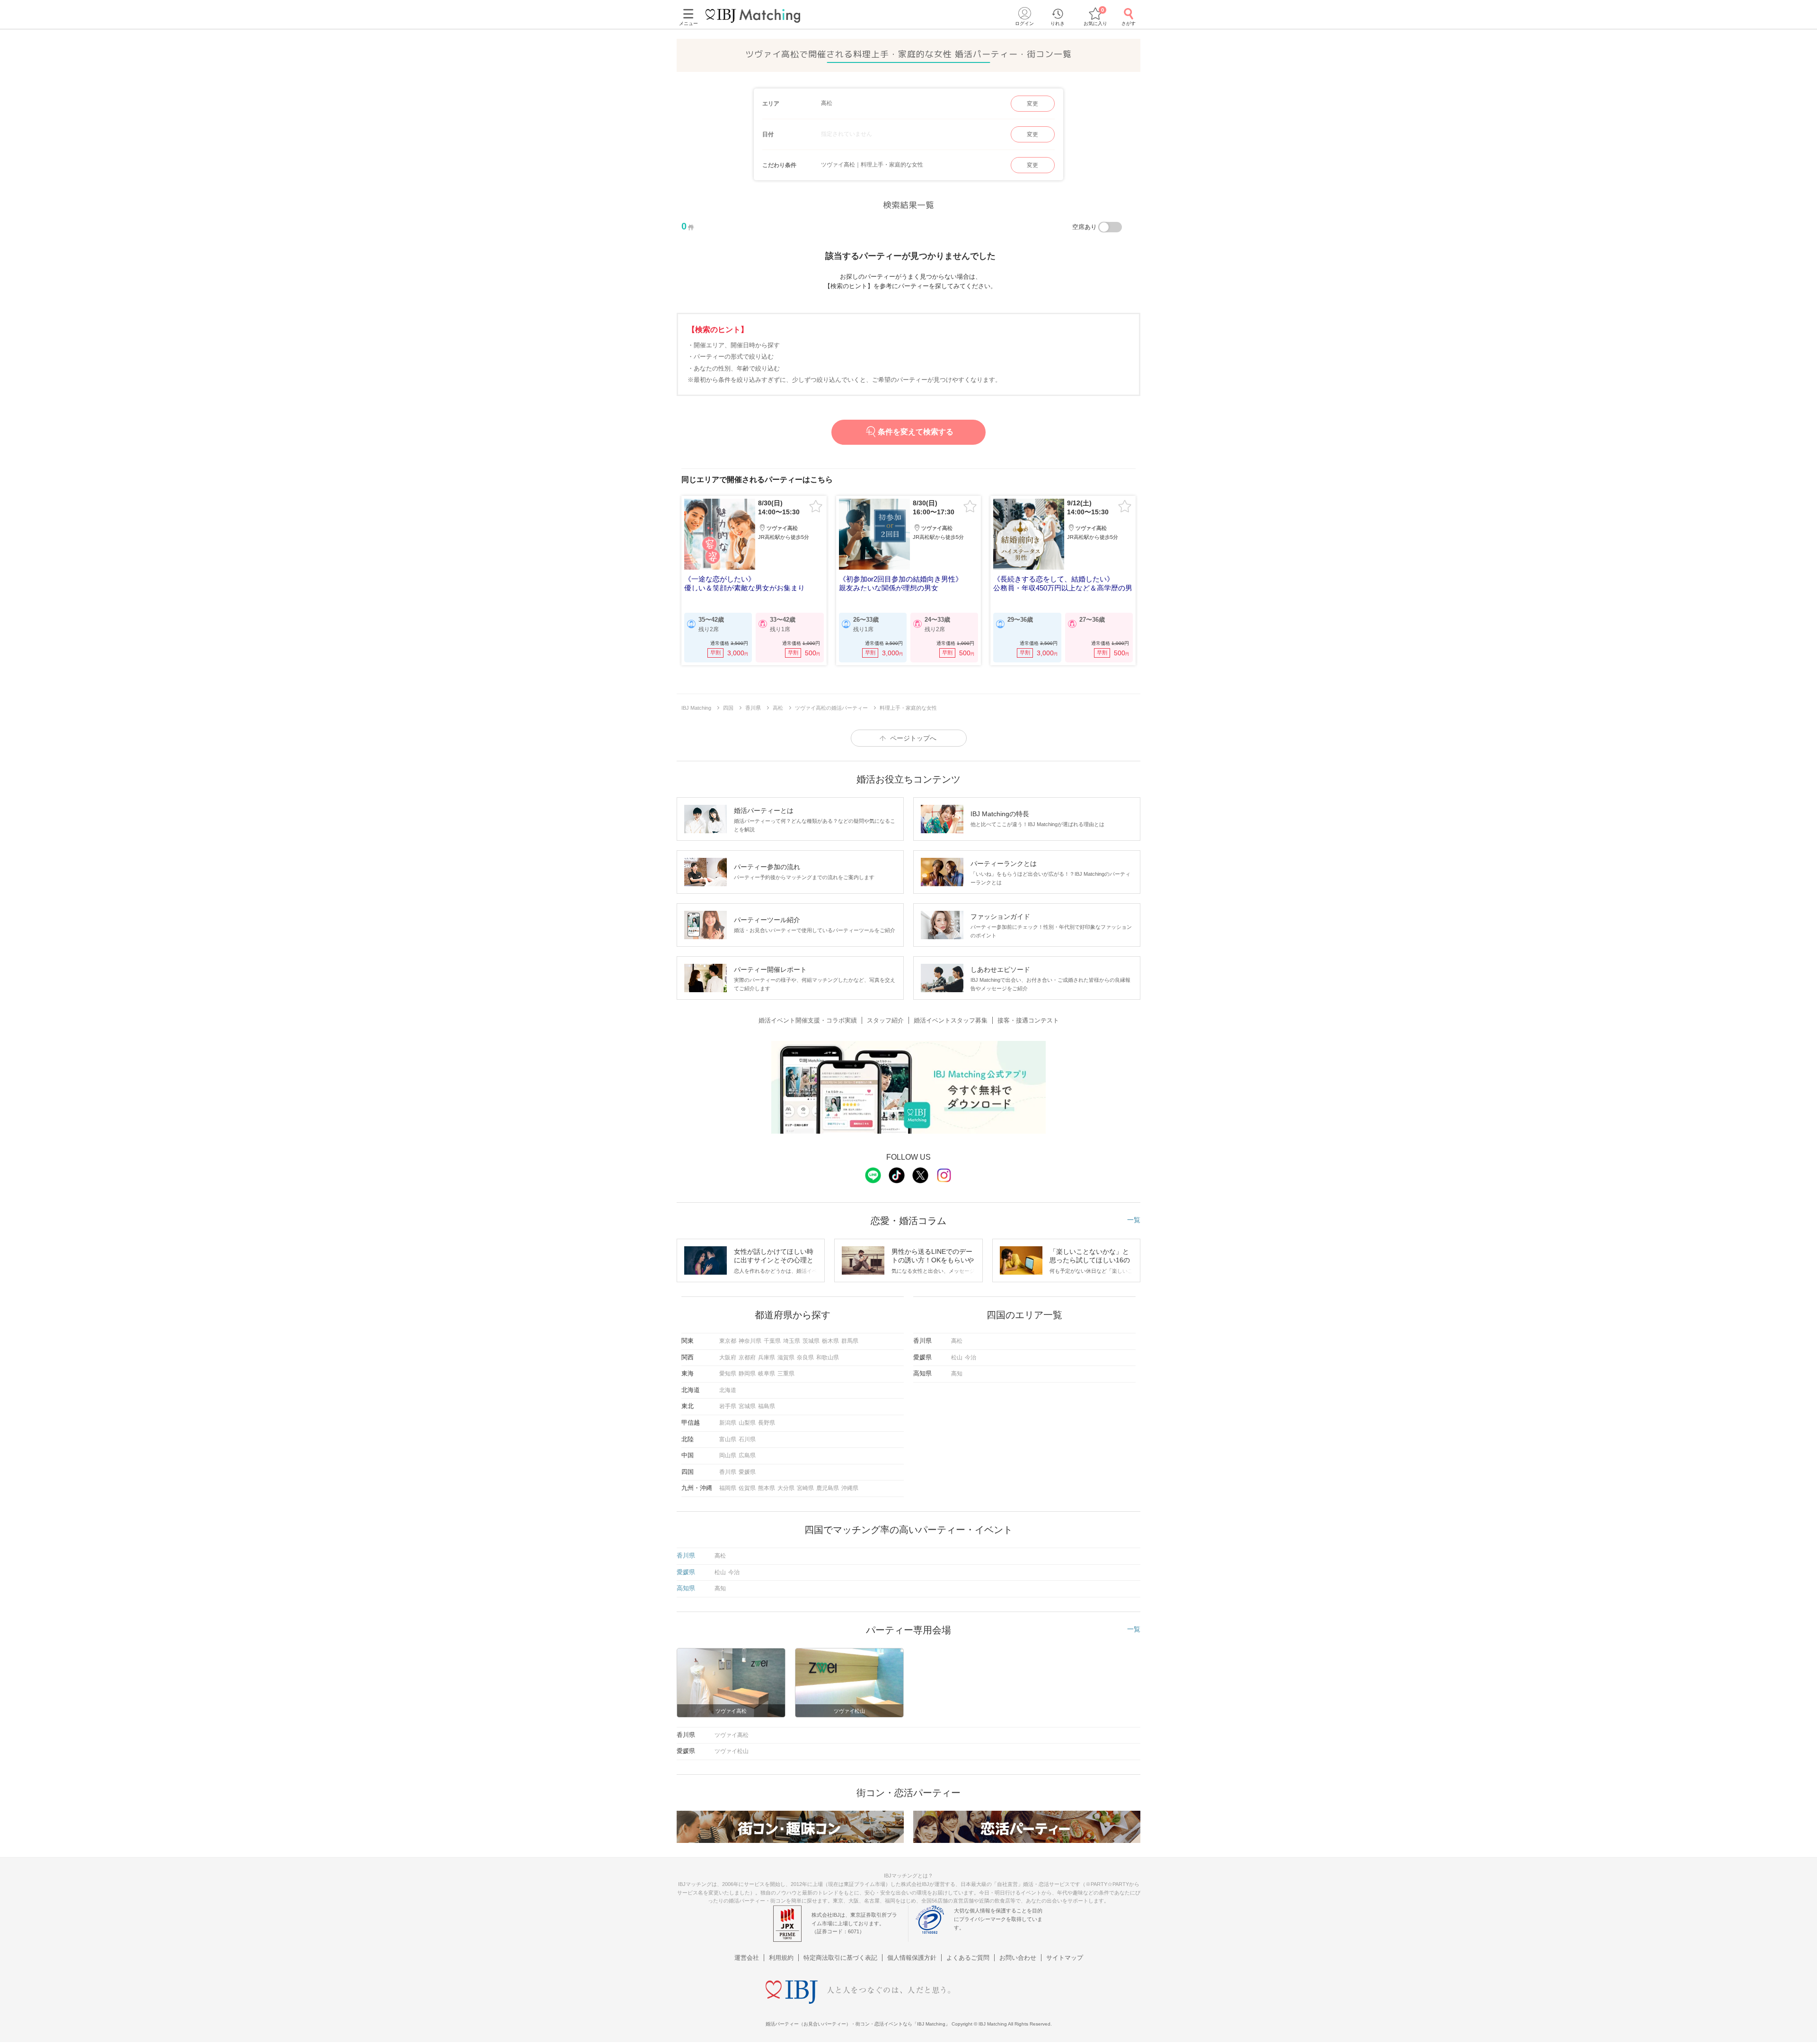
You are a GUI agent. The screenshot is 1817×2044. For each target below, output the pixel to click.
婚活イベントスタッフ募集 (951, 1020)
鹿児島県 (828, 1488)
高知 (957, 1374)
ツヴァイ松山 (732, 1751)
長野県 (767, 1423)
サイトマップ (1065, 1958)
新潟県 (728, 1423)
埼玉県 (792, 1341)
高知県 (686, 1588)
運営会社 (747, 1958)
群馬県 (850, 1341)
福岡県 (728, 1488)
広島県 (747, 1455)
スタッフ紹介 (885, 1020)
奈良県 (805, 1357)
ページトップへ (913, 738)
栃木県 (830, 1341)
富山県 (728, 1439)
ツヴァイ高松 (732, 1735)
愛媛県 (747, 1472)
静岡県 (747, 1374)
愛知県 (728, 1374)
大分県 (786, 1488)
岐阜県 (767, 1374)
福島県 (767, 1406)
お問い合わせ (1018, 1958)
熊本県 (767, 1488)
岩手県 (728, 1406)
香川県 (728, 1472)
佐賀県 (747, 1488)
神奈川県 (750, 1341)
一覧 (1134, 1220)
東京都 (728, 1341)
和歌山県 (828, 1357)
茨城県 (811, 1341)
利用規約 (781, 1958)
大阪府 (728, 1357)
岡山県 (728, 1455)
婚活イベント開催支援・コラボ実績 (808, 1020)
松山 (957, 1357)
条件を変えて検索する (916, 432)
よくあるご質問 (968, 1958)
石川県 (747, 1439)
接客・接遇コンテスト (1028, 1020)
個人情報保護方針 (912, 1958)
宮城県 (747, 1406)
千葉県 (772, 1341)
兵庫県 (767, 1357)
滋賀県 (786, 1357)
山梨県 (747, 1423)
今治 (970, 1357)
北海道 (728, 1390)
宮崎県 (805, 1488)
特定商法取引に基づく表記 (840, 1958)
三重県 (786, 1374)
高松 (957, 1341)
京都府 (747, 1357)
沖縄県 (850, 1488)
